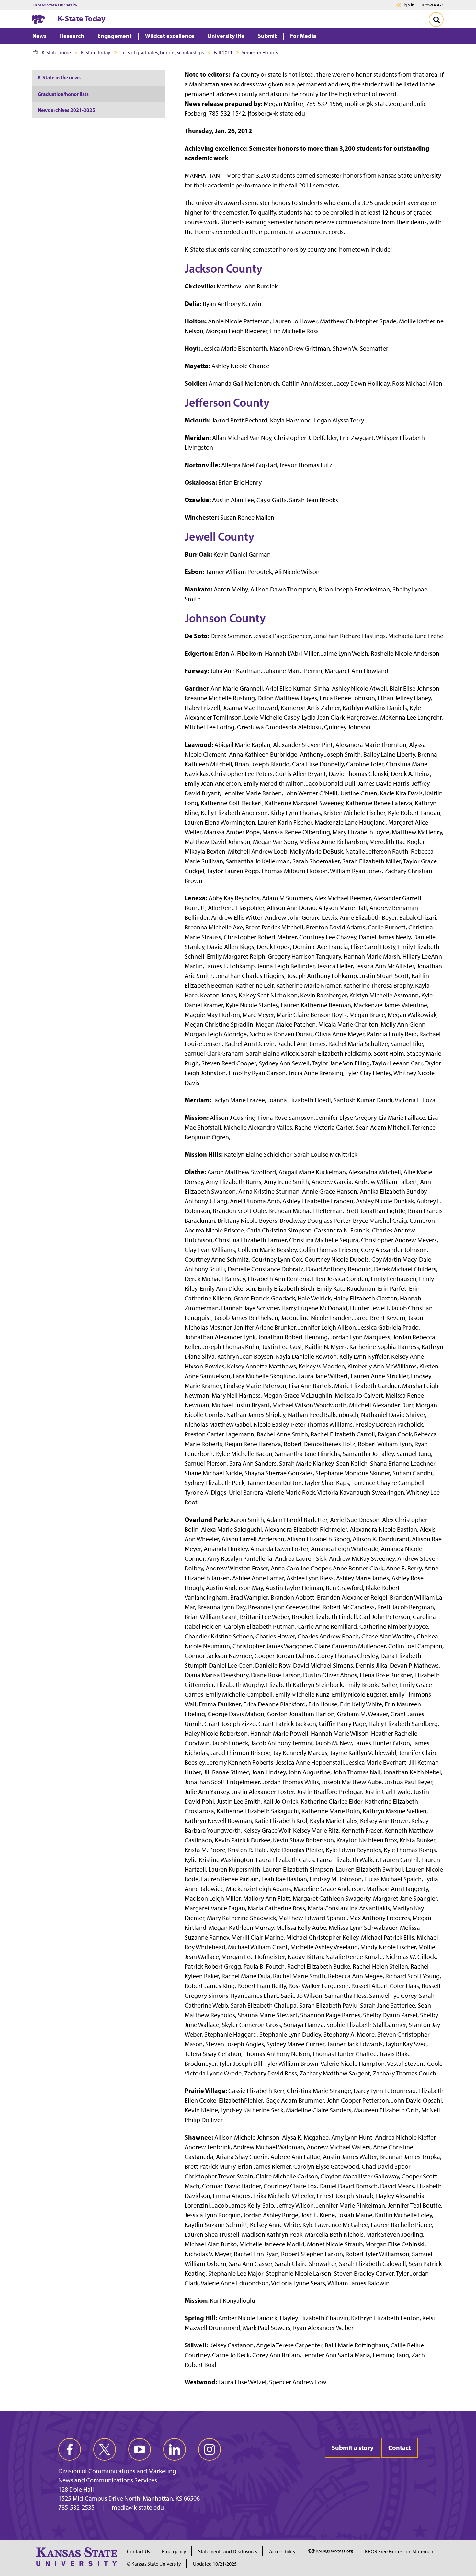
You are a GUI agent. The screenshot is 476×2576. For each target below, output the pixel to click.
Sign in (408, 5)
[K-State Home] (39, 19)
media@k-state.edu (138, 2507)
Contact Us (138, 2552)
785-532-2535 (76, 2507)
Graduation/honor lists (63, 94)
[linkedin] (175, 2449)
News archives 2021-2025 (66, 110)
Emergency (174, 2552)
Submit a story (352, 2448)
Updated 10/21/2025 (215, 2564)
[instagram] (210, 2449)
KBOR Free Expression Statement (400, 2552)
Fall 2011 (223, 53)
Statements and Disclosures (228, 2552)
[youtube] (140, 2449)
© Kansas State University (154, 2564)
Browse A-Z (433, 5)
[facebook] (70, 2449)
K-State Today (82, 18)
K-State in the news (59, 77)
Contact (400, 2448)
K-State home (56, 53)
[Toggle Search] (436, 19)
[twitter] (105, 2449)
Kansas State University (55, 5)
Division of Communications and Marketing (117, 2471)
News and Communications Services (108, 2480)
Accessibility (282, 2552)
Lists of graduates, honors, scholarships (162, 53)
